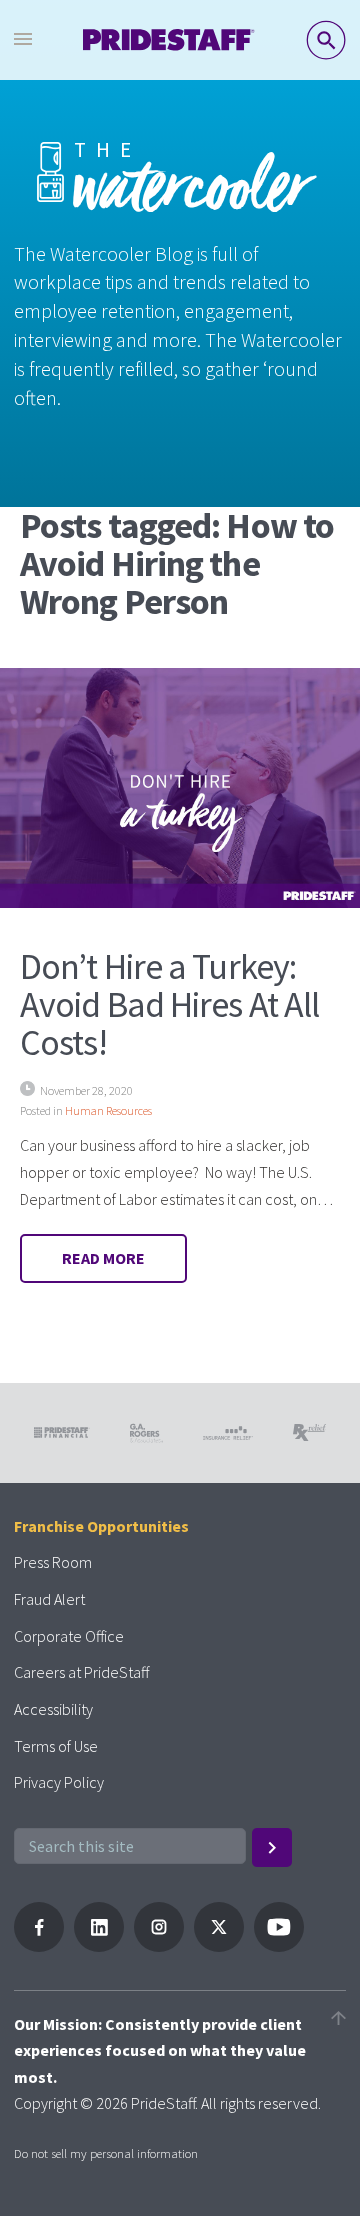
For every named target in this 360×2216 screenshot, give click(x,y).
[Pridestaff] (169, 40)
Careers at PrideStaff (81, 1672)
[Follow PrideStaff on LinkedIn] (99, 1946)
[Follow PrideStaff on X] (219, 1946)
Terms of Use (56, 1746)
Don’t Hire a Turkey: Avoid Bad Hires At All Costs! (169, 1004)
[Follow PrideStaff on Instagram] (159, 1946)
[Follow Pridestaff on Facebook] (39, 1946)
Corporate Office (69, 1636)
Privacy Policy (59, 1782)
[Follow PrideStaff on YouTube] (279, 1946)
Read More (103, 1258)
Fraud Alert (49, 1599)
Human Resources (108, 1110)
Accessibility (53, 1709)
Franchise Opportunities (101, 1526)
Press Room (53, 1562)
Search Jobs (326, 40)
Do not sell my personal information (106, 2153)
